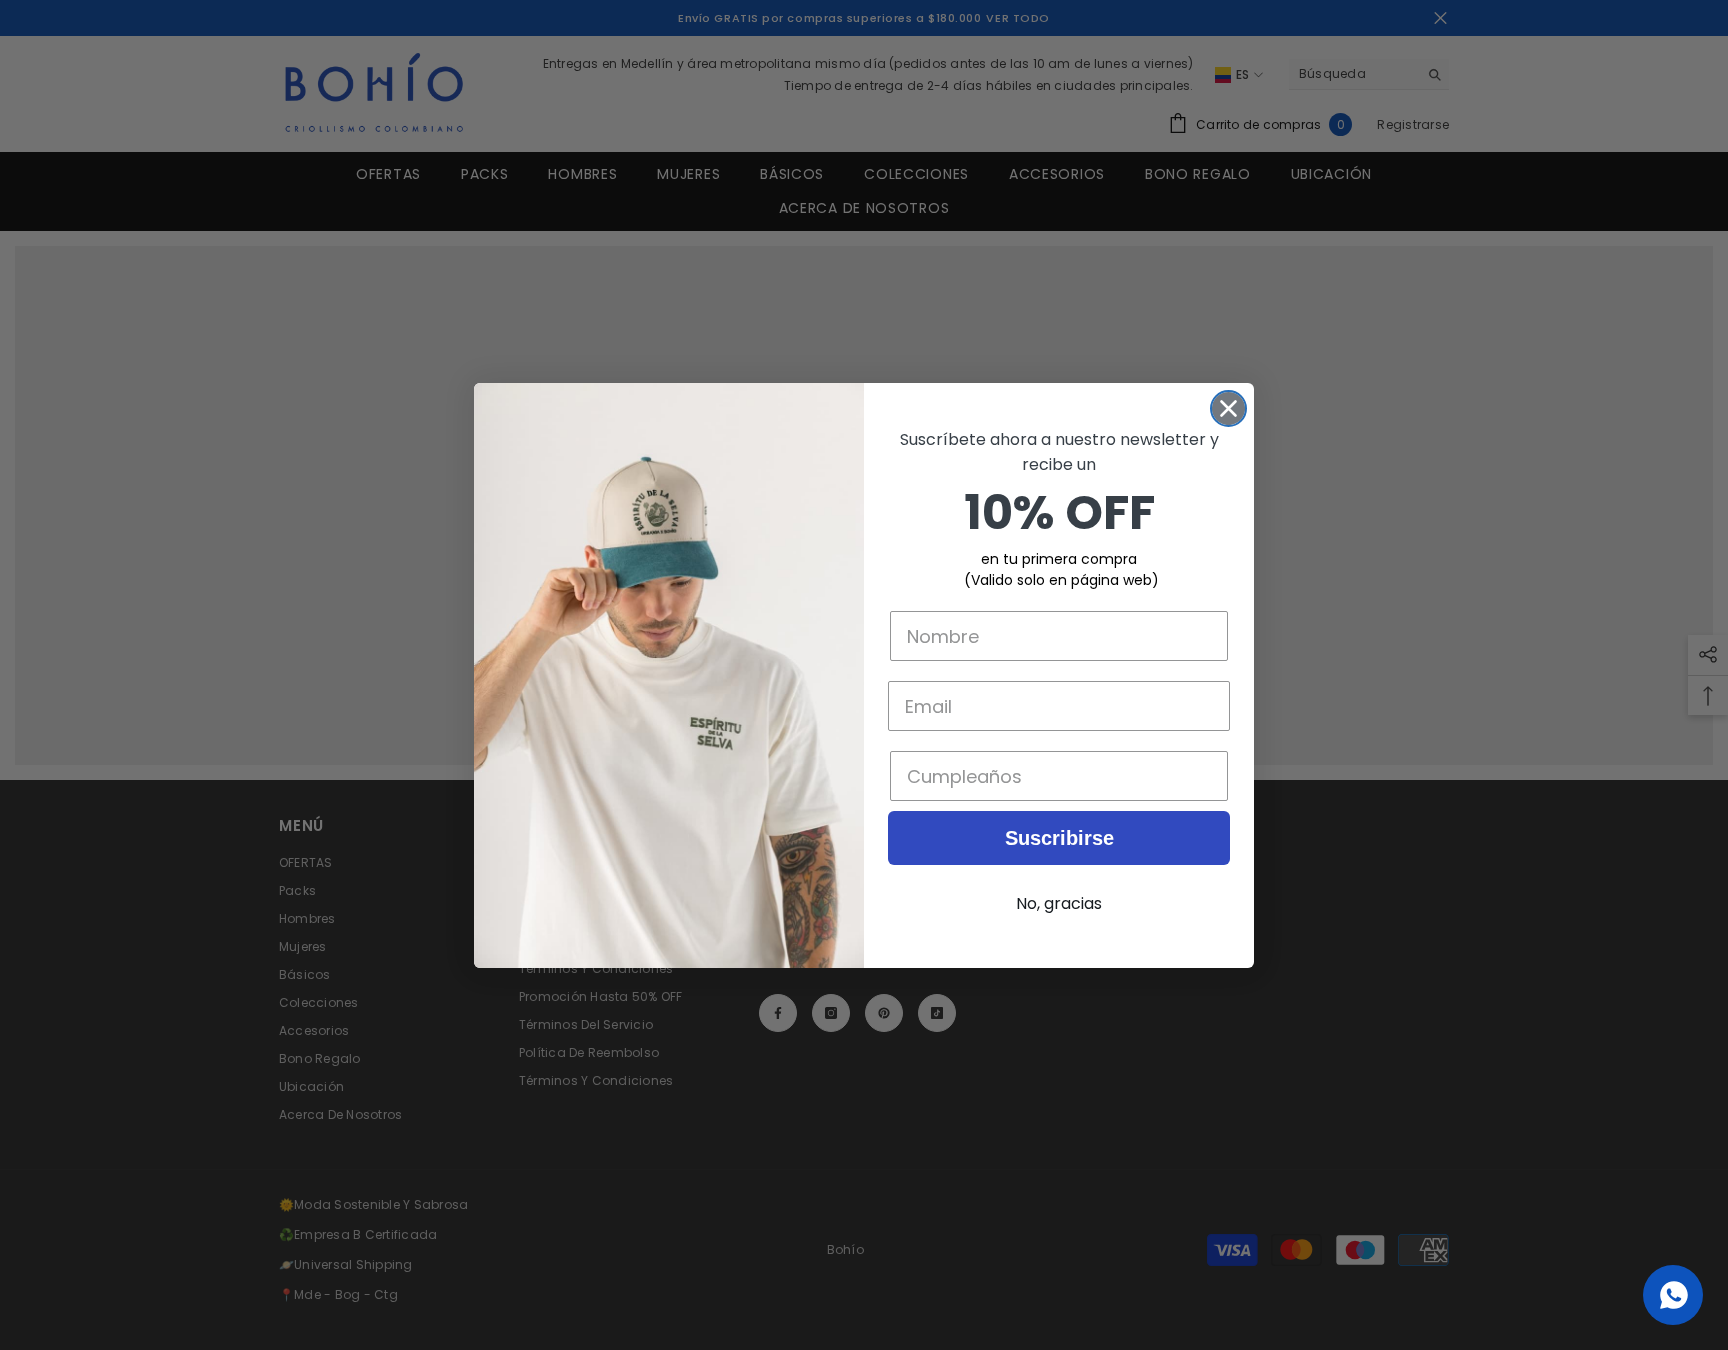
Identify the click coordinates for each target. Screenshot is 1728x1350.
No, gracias (1059, 903)
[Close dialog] (1228, 408)
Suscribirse (1059, 838)
